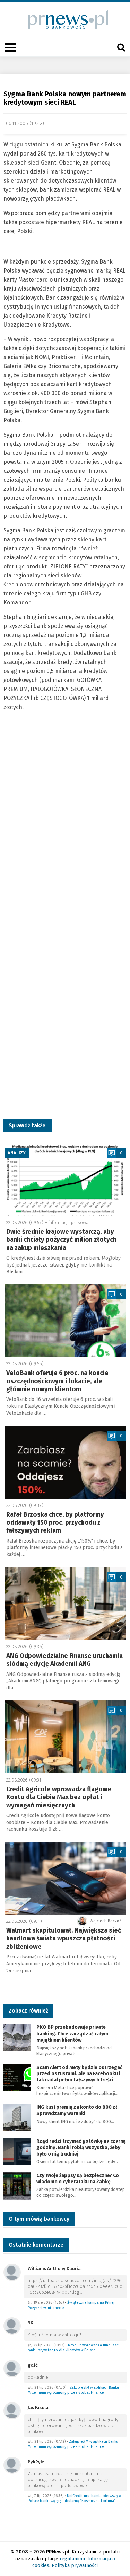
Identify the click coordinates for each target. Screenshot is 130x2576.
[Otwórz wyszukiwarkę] (121, 47)
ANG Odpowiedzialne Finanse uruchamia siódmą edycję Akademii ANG (64, 1660)
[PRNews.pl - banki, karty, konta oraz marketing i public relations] (65, 20)
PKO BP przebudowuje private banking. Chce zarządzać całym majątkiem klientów (72, 2033)
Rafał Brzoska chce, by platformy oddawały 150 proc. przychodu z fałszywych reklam (55, 1523)
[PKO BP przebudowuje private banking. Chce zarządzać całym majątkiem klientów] (17, 2037)
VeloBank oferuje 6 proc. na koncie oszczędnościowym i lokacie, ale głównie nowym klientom (57, 1381)
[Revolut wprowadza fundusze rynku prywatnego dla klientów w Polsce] (12, 2325)
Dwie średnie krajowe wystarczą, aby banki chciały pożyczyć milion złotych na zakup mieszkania (61, 1240)
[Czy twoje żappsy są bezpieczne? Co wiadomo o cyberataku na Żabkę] (17, 2185)
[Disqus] (65, 830)
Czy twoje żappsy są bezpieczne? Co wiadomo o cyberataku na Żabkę (78, 2179)
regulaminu (72, 2559)
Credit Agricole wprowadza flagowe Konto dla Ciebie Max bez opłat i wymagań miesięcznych (59, 1797)
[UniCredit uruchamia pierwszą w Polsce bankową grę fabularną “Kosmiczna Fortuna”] (12, 2465)
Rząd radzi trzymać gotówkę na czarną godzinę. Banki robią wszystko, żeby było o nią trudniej (81, 2147)
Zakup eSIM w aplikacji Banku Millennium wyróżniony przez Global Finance (73, 2390)
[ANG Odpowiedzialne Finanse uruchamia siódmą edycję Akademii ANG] (65, 1604)
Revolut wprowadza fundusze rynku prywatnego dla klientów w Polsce (73, 2348)
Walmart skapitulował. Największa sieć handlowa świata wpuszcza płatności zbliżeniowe (64, 1939)
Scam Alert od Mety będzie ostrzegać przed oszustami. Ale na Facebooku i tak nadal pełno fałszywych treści (79, 2074)
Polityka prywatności (75, 2565)
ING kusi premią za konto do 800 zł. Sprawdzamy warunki (77, 2110)
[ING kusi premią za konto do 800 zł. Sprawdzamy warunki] (17, 2117)
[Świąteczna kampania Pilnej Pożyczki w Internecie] (12, 2272)
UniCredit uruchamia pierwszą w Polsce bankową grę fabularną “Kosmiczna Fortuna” (75, 2498)
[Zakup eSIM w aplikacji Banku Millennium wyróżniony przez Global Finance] (12, 2368)
